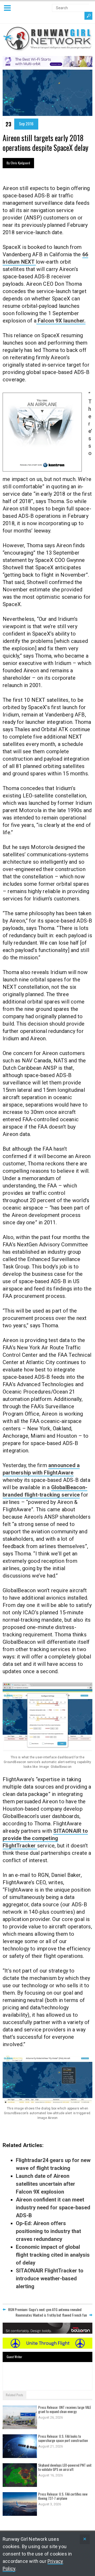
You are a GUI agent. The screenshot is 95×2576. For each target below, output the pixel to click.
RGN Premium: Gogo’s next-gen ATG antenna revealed (45, 2309)
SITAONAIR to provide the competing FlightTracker (45, 1838)
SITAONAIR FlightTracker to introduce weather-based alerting (50, 2278)
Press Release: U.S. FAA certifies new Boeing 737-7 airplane (63, 2496)
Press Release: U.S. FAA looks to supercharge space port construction (63, 2438)
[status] (85, 2539)
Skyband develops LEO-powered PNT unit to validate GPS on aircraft (65, 2467)
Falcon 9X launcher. (61, 321)
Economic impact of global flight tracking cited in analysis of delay (53, 2255)
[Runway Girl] (47, 48)
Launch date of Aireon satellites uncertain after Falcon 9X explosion (46, 2184)
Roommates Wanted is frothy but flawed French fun (51, 2315)
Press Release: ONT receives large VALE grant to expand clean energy (65, 2409)
